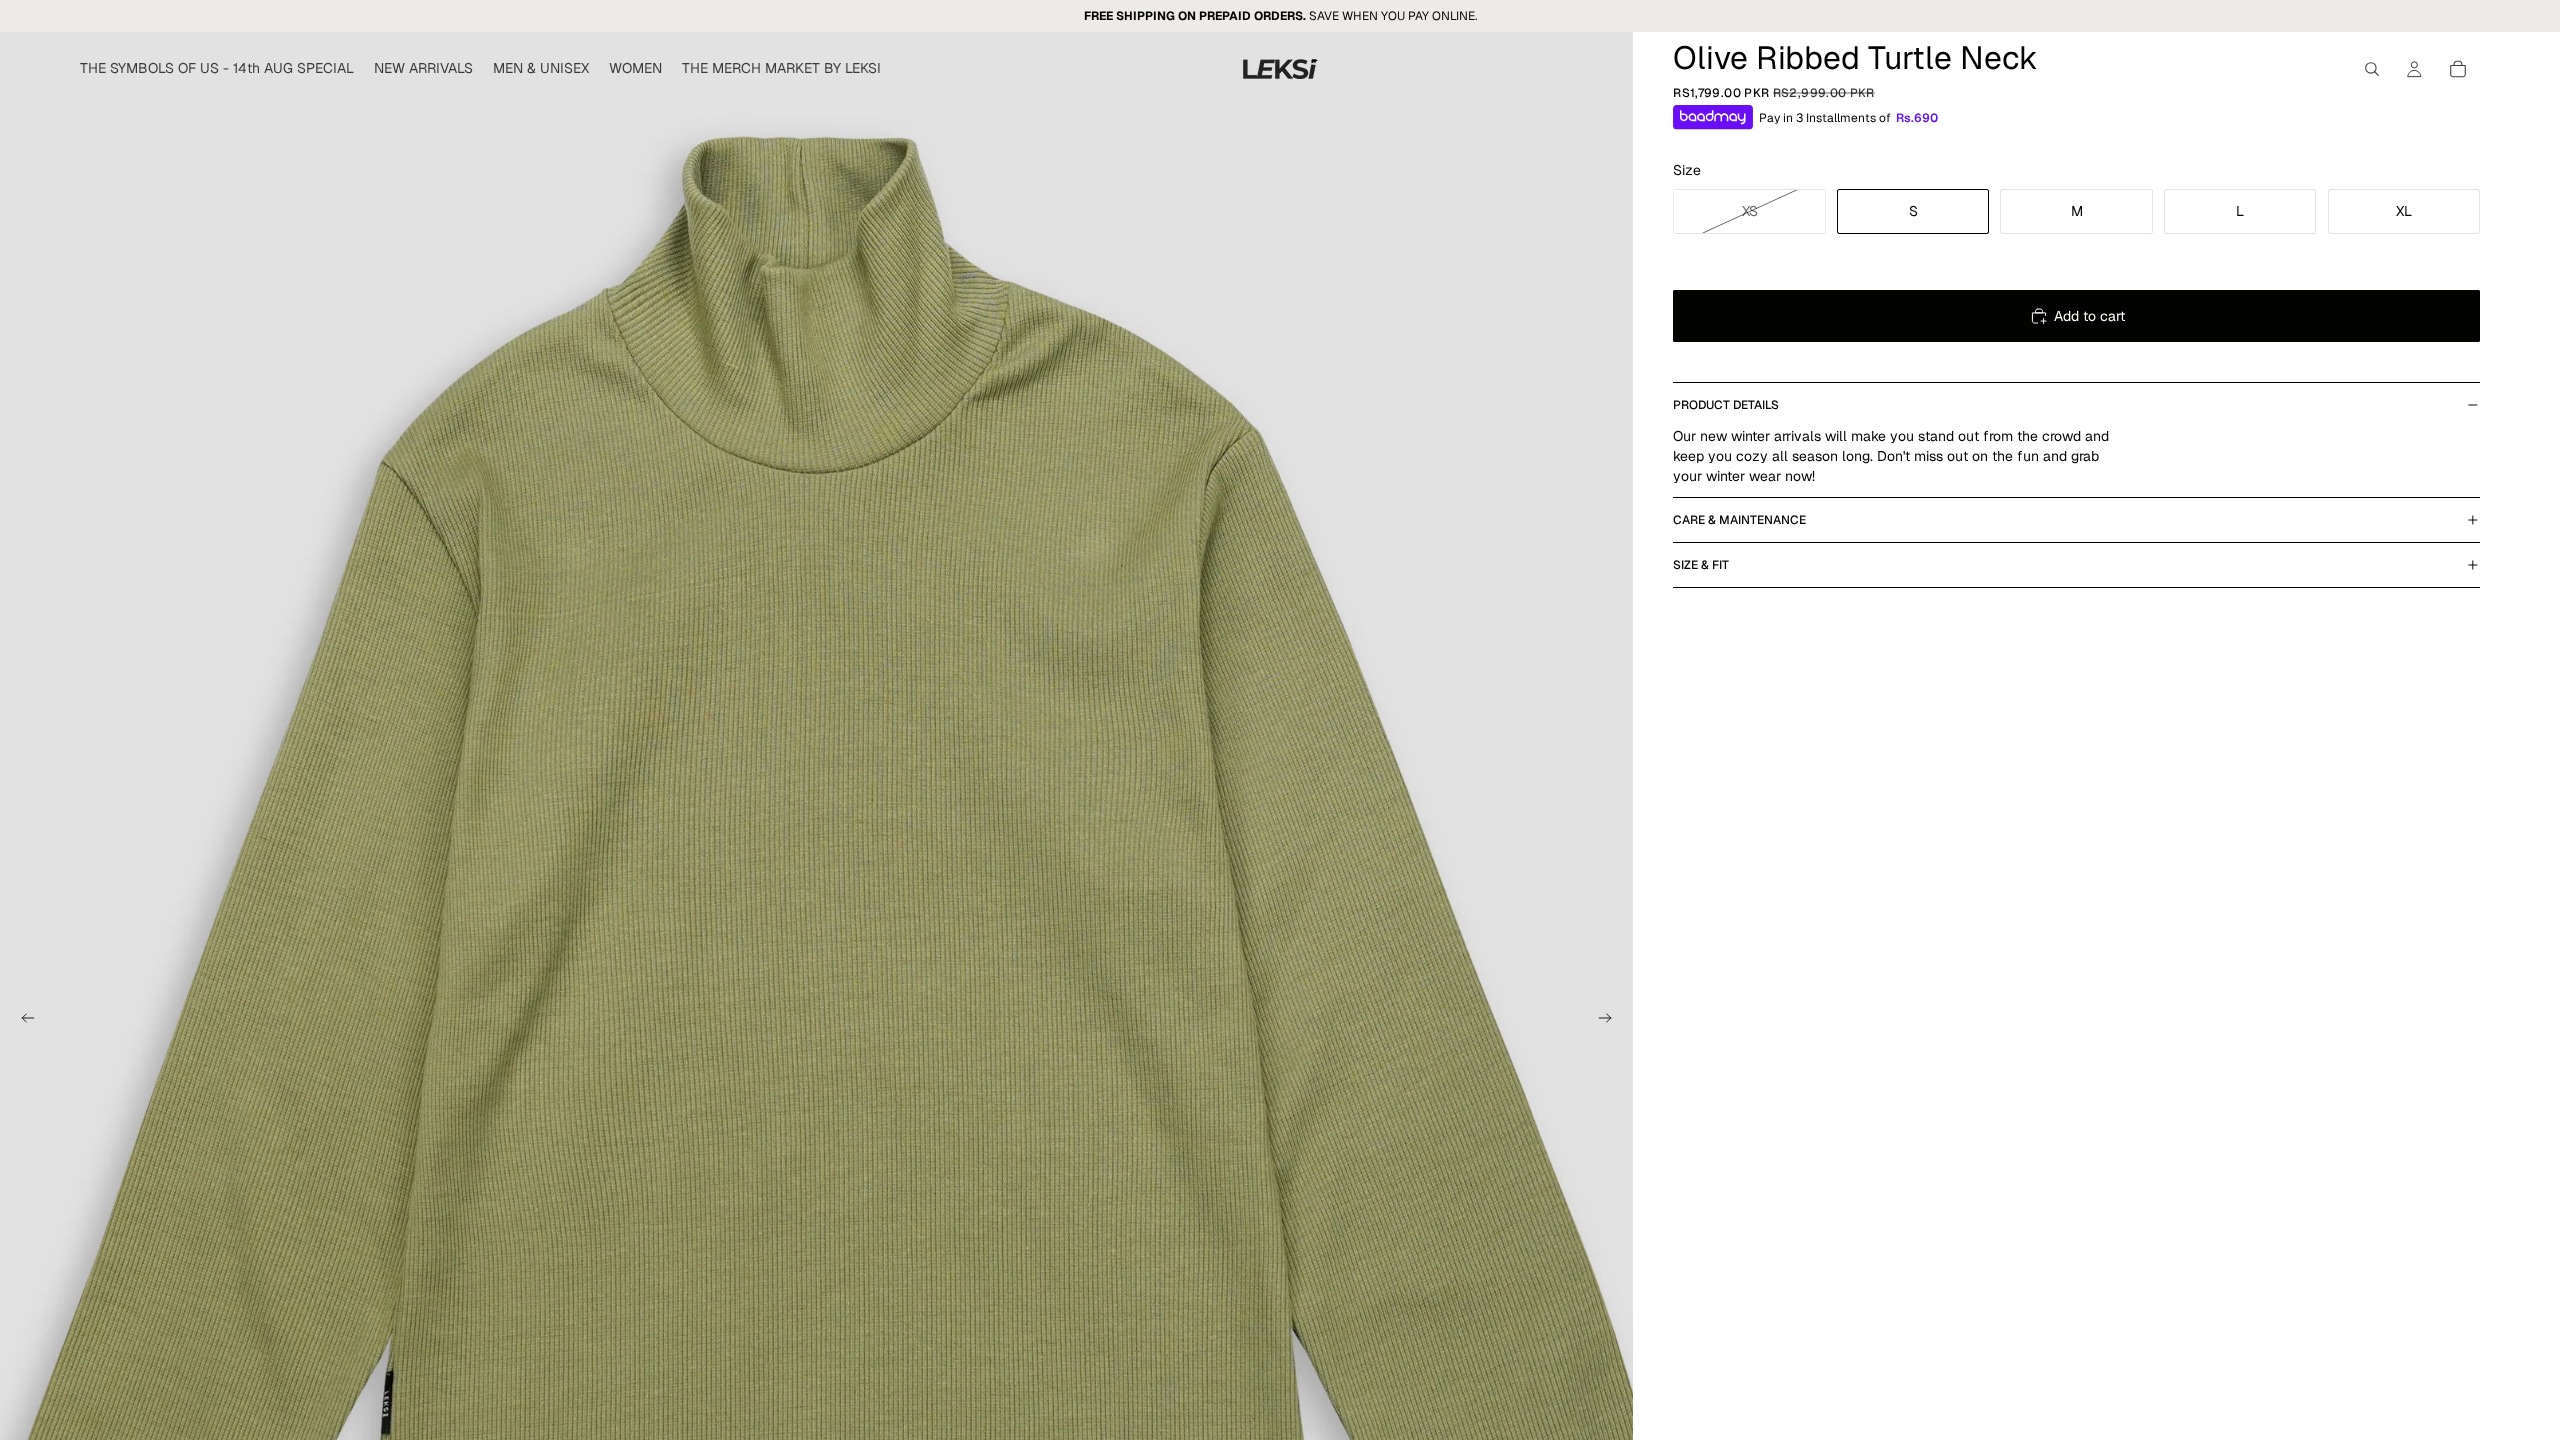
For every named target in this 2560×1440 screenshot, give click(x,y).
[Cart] (2458, 69)
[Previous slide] (22, 1021)
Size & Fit (1701, 565)
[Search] (2372, 69)
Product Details (1726, 405)
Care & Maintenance (1739, 520)
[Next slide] (1611, 1021)
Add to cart (2089, 316)
